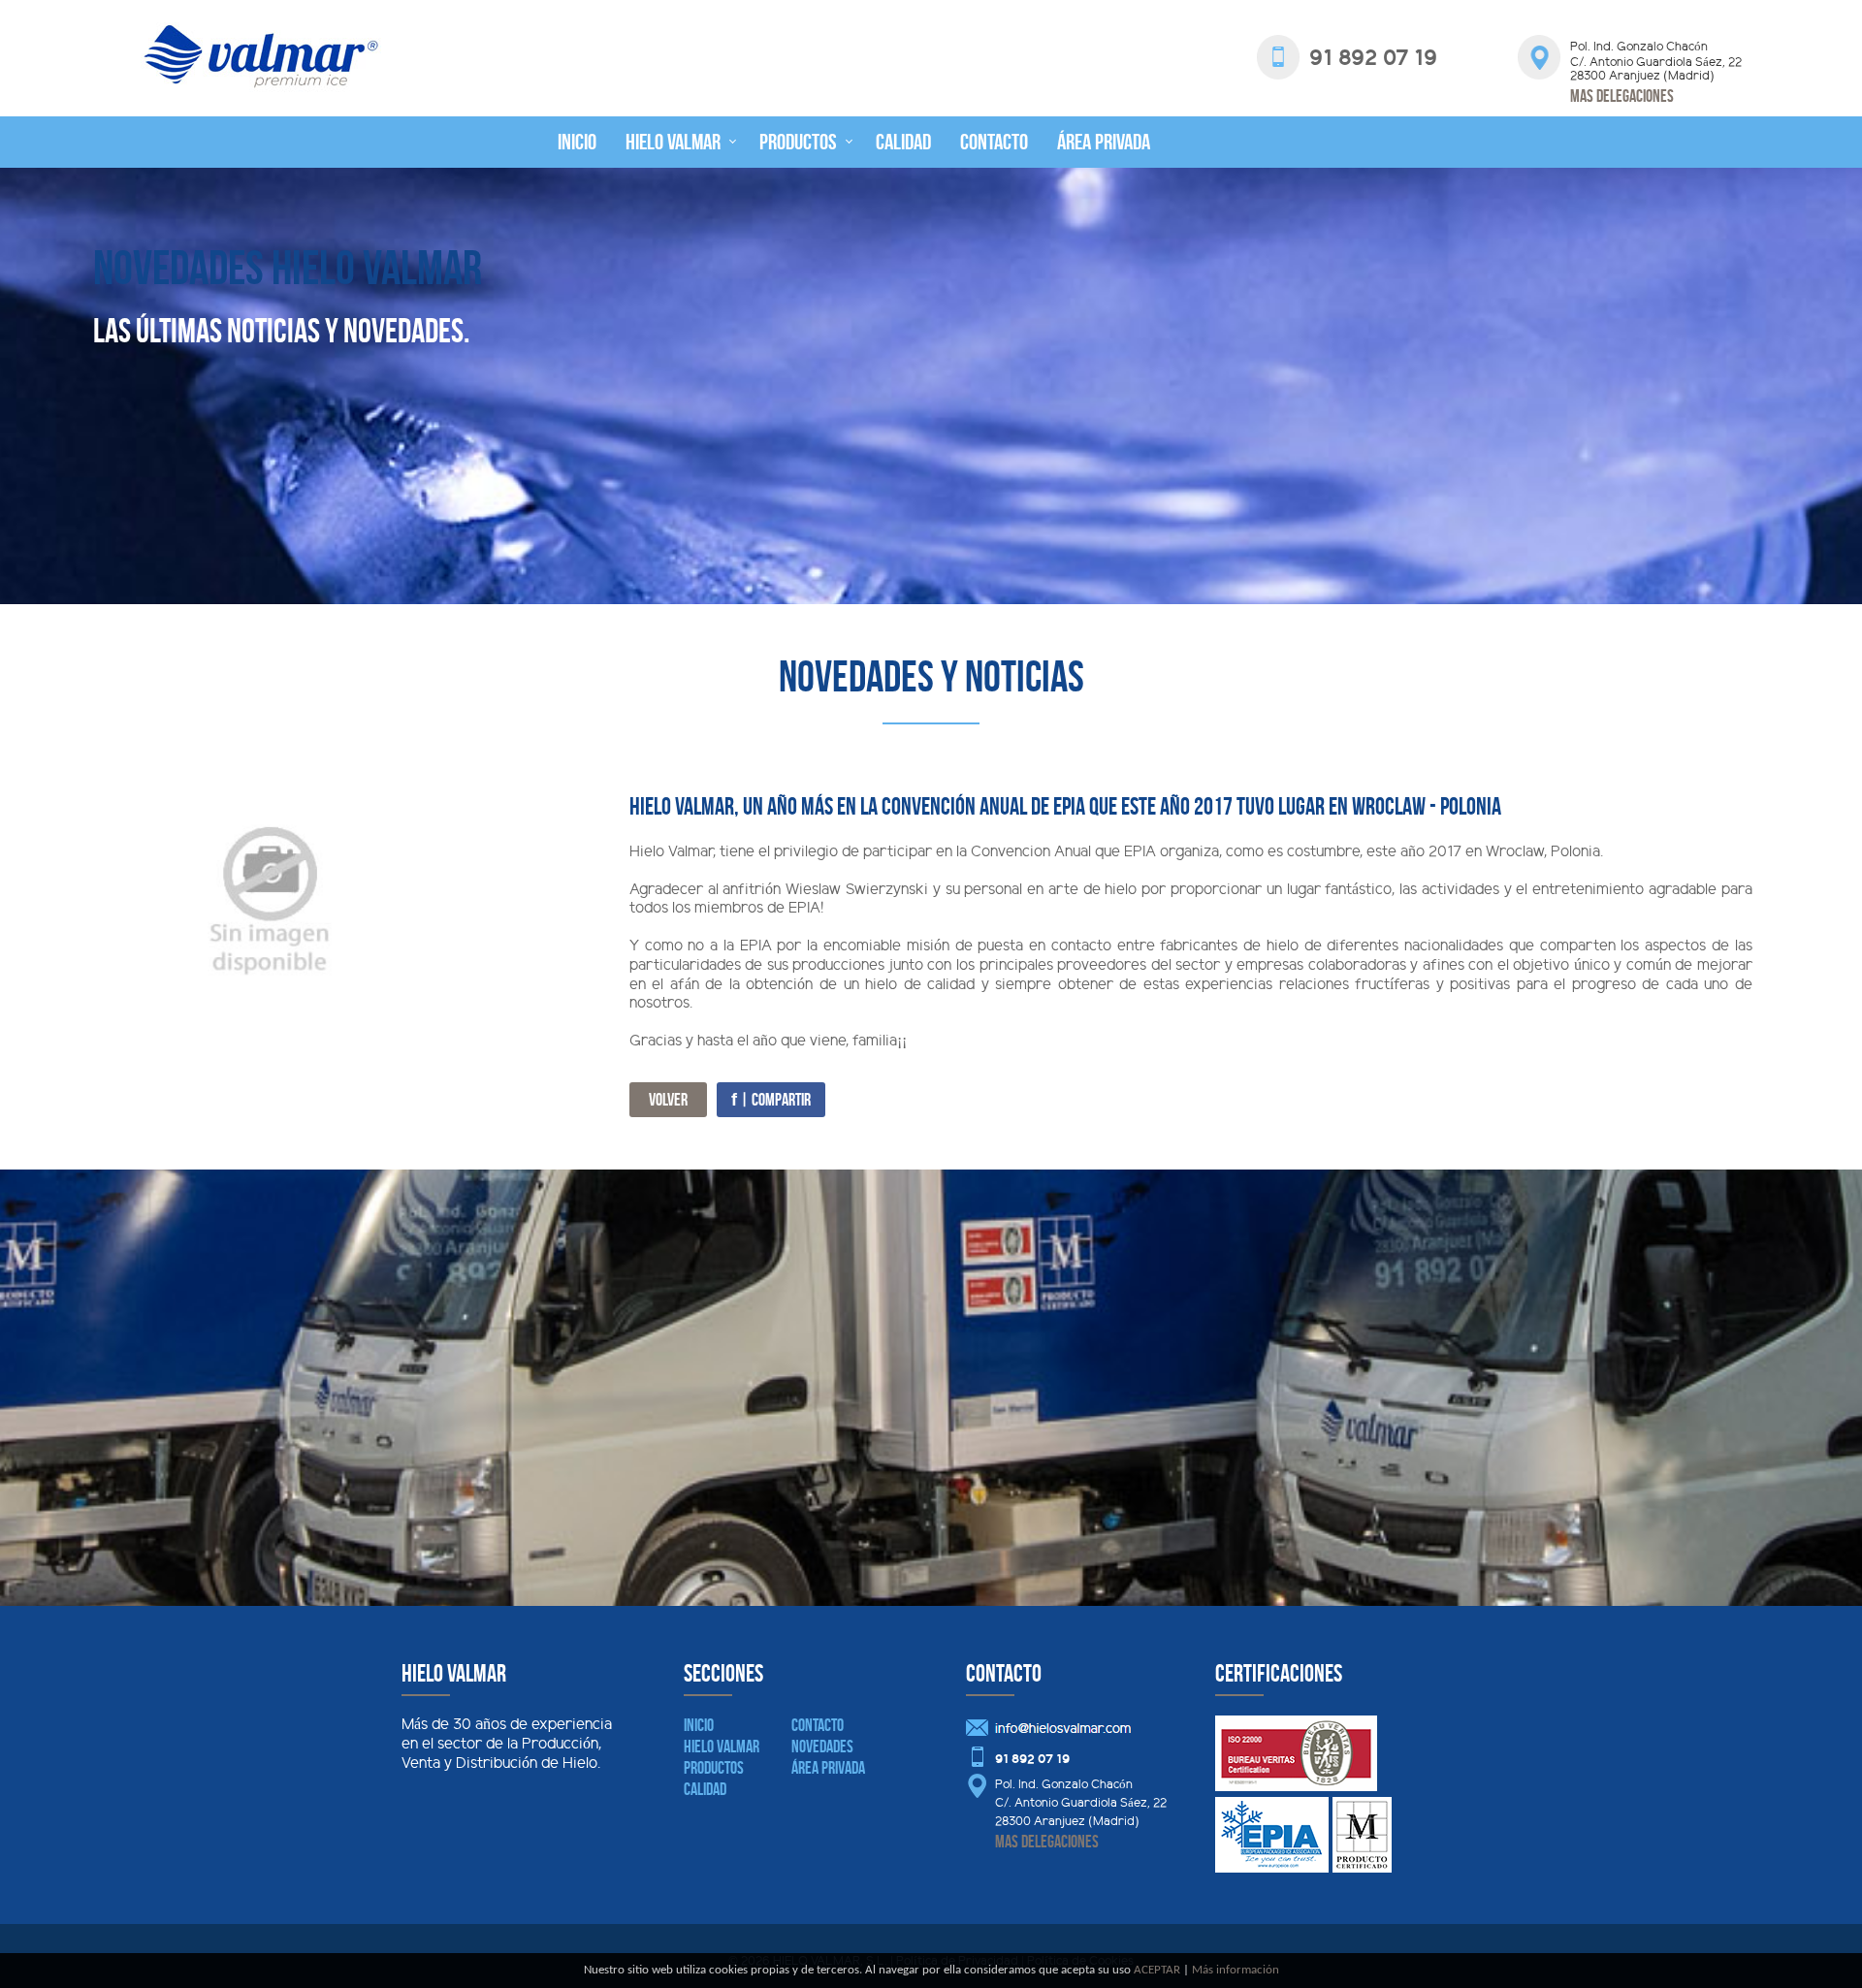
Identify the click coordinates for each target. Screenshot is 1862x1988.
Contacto (994, 142)
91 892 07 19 (1032, 1760)
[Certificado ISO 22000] (1296, 1788)
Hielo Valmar (673, 142)
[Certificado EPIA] (1272, 1869)
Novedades (822, 1747)
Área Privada (828, 1768)
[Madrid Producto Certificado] (1362, 1869)
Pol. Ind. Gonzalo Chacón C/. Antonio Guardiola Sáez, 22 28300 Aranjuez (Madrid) (1081, 1804)
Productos (798, 142)
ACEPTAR (1157, 1970)
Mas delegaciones (1622, 96)
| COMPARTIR (771, 1100)
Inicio (577, 142)
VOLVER (668, 1100)
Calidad (903, 142)
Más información (1236, 1970)
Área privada (1104, 142)
